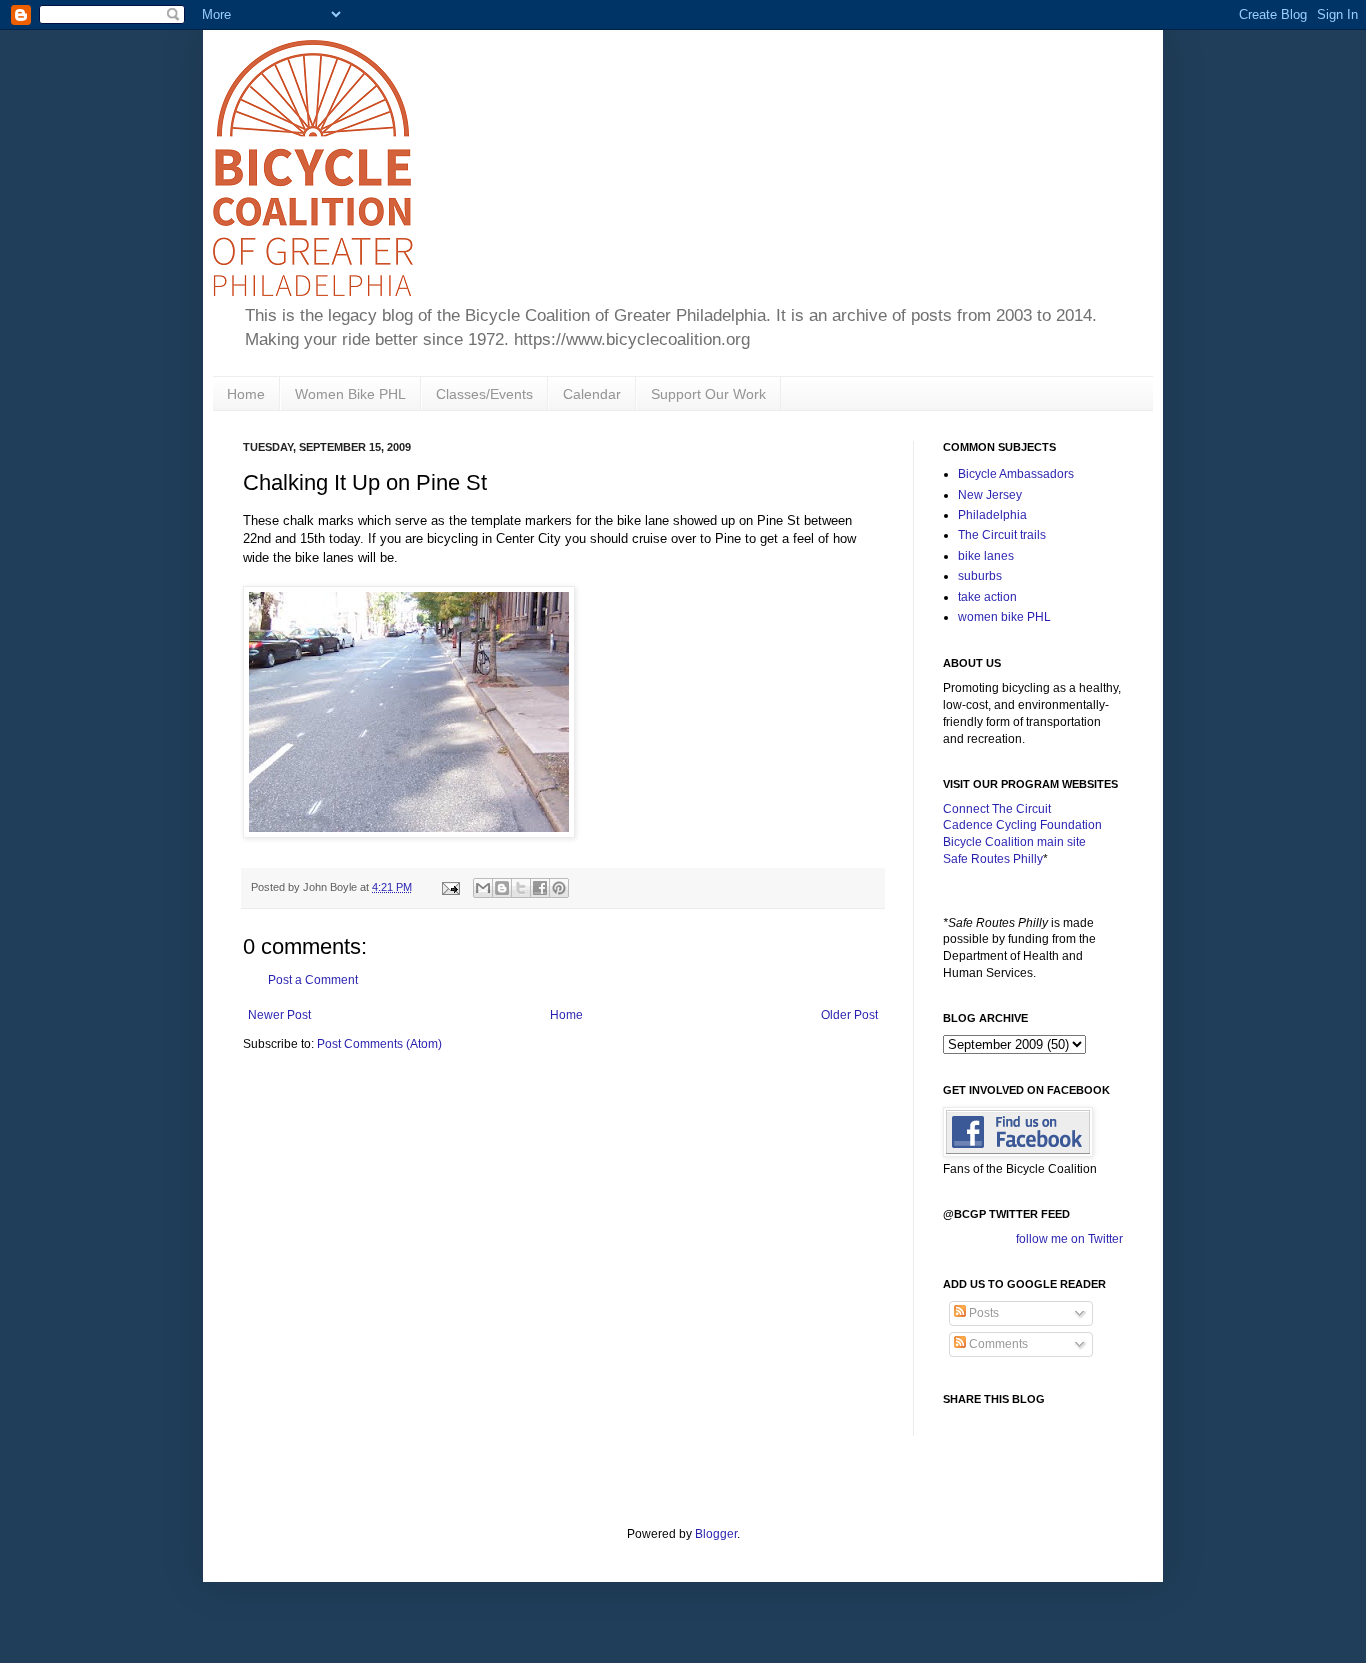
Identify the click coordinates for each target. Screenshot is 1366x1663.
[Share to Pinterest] (559, 888)
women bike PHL (1004, 617)
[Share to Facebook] (540, 888)
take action (987, 597)
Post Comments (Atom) (379, 1044)
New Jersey (990, 495)
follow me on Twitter (1069, 1239)
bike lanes (986, 556)
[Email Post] (450, 887)
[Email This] (483, 888)
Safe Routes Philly (993, 859)
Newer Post (279, 1015)
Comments (997, 1344)
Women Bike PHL (350, 394)
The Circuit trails (1002, 535)
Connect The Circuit (997, 809)
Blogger (716, 1534)
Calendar (592, 394)
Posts (982, 1313)
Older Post (849, 1015)
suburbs (980, 576)
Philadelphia (992, 515)
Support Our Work (708, 394)
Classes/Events (484, 394)
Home (246, 394)
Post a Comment (313, 980)
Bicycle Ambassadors (1016, 474)
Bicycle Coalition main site (1014, 842)
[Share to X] (521, 888)
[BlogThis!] (502, 888)
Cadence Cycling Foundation (1022, 825)
